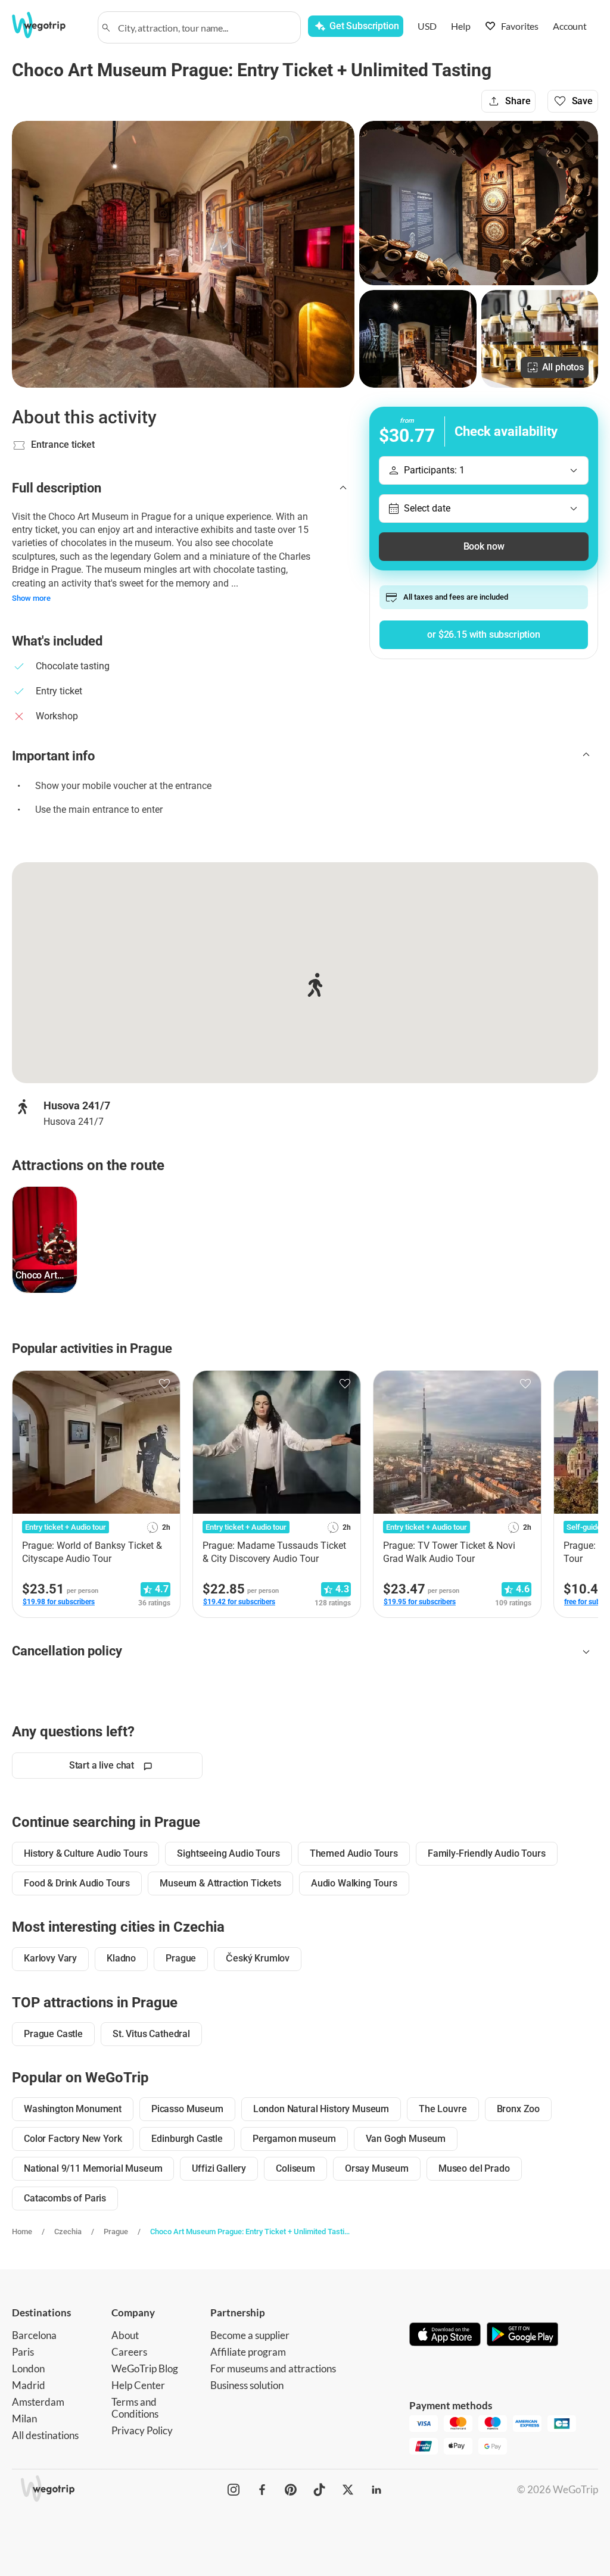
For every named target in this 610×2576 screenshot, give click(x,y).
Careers (129, 2352)
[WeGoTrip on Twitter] (348, 2490)
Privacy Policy (142, 2430)
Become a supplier (250, 2335)
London (28, 2368)
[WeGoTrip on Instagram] (234, 2490)
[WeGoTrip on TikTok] (319, 2490)
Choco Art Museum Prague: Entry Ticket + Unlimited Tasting (250, 2232)
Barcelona (34, 2335)
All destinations (45, 2435)
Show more (31, 598)
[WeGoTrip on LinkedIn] (376, 2490)
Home (22, 2232)
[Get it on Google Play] (522, 2335)
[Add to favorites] (164, 1384)
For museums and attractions (273, 2368)
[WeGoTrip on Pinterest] (291, 2490)
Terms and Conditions (135, 2408)
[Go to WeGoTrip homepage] (47, 25)
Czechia (68, 2232)
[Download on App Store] (445, 2335)
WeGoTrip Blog (145, 2368)
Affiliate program (248, 2352)
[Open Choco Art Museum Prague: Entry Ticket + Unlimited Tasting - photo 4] (540, 339)
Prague (116, 2232)
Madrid (29, 2385)
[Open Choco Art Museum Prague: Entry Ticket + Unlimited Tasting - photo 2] (479, 203)
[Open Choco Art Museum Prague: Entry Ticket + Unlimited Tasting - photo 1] (183, 254)
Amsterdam (38, 2402)
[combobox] (205, 27)
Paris (23, 2352)
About (125, 2335)
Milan (24, 2418)
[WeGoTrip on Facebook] (262, 2490)
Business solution (247, 2385)
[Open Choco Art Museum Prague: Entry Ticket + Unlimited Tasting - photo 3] (418, 339)
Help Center (138, 2385)
